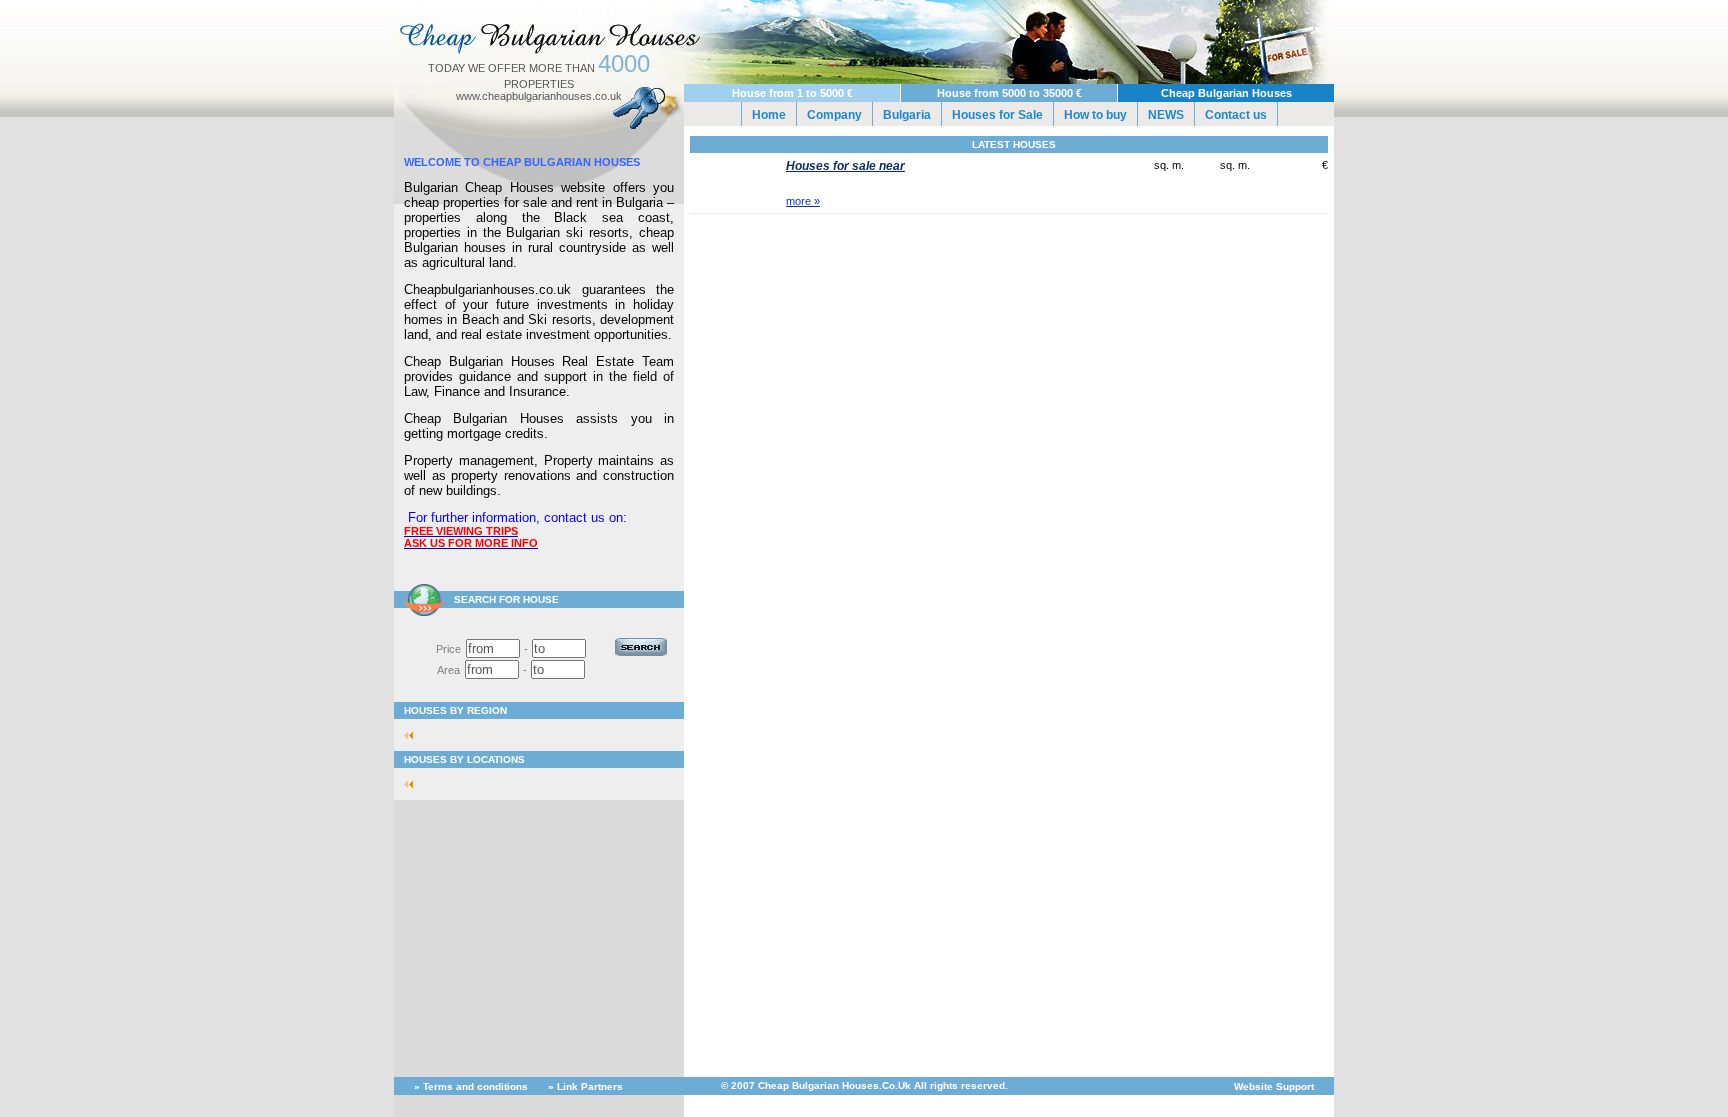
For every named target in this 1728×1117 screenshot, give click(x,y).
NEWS (1166, 115)
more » (803, 201)
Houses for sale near (845, 166)
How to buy (1095, 115)
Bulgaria (907, 115)
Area (448, 670)
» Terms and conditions (471, 1086)
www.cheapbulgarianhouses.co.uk (539, 96)
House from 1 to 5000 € (792, 93)
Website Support (1274, 1086)
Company (834, 115)
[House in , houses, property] (414, 735)
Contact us (1236, 115)
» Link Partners (585, 1086)
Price (448, 649)
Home (769, 115)
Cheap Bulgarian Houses (1226, 93)
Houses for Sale (997, 115)
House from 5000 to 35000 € (1009, 93)
